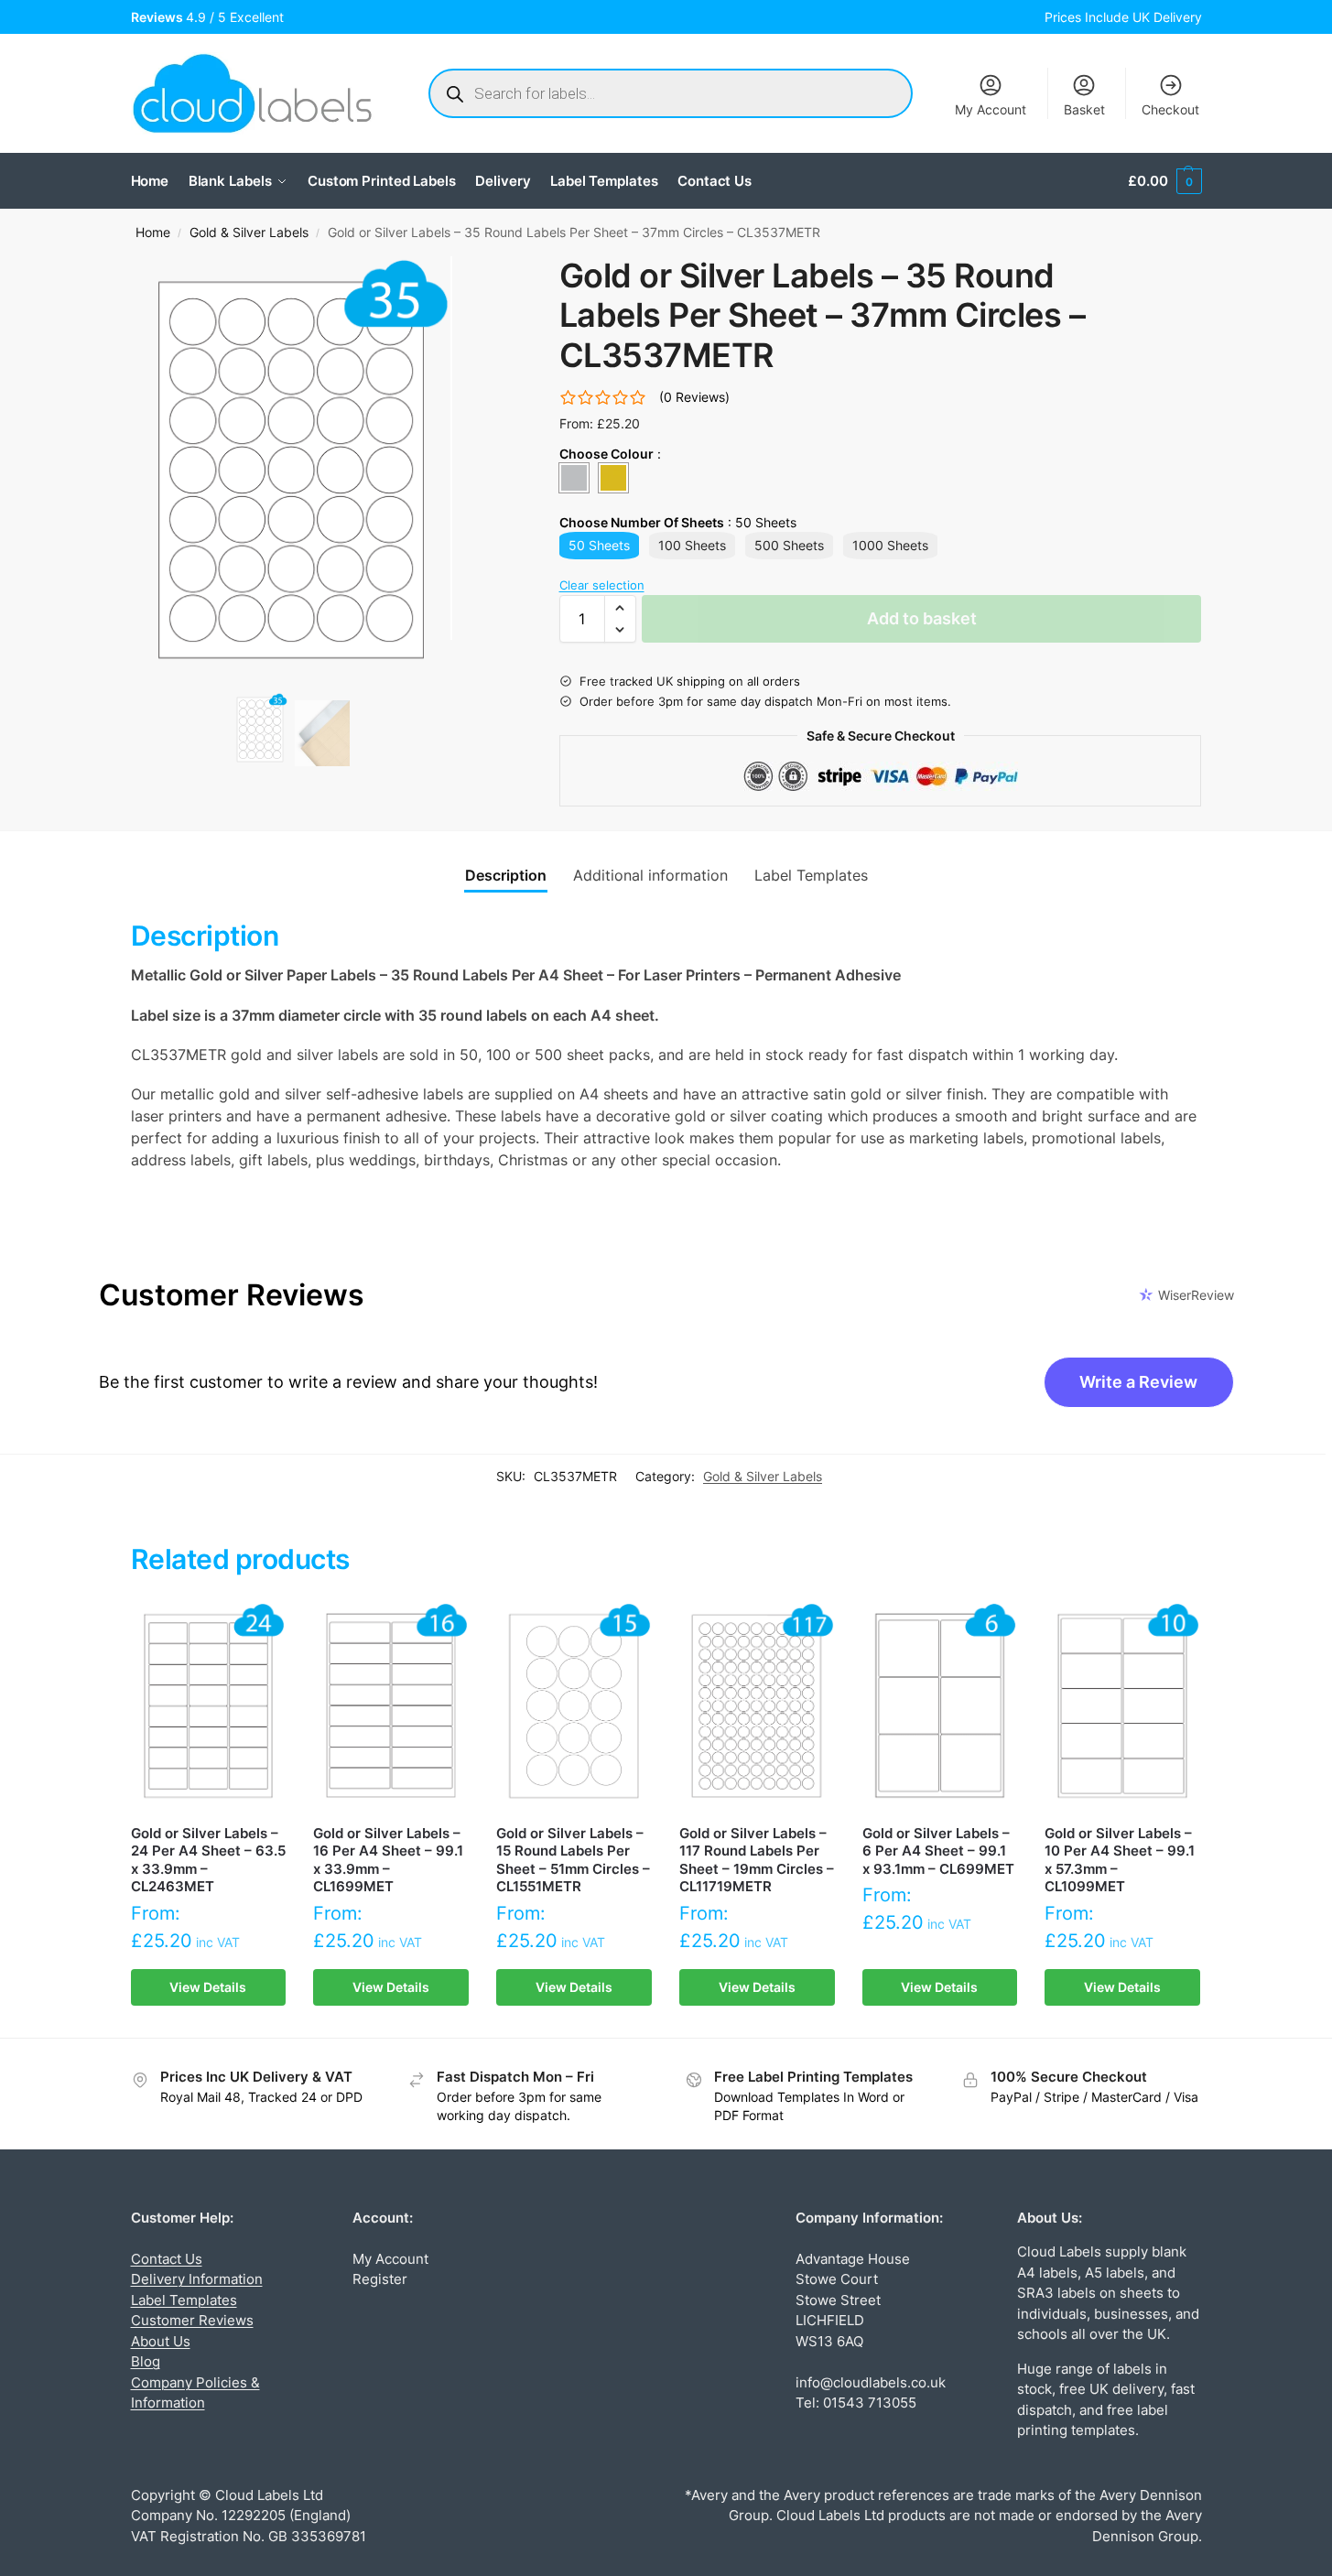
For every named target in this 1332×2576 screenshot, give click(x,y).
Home (153, 233)
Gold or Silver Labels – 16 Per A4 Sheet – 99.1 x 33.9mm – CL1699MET (388, 1860)
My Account (991, 109)
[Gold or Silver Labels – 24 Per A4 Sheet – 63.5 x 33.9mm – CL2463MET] (209, 1705)
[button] (1164, 181)
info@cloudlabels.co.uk (871, 2382)
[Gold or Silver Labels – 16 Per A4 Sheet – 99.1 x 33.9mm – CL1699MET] (391, 1705)
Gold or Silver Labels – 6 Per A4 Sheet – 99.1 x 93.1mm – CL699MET (938, 1851)
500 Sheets (789, 545)
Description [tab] (506, 875)
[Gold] (613, 478)
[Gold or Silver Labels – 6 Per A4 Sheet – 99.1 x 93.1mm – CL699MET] (940, 1705)
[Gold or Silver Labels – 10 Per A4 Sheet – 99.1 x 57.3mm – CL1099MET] (1122, 1705)
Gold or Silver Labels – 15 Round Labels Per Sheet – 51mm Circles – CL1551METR (573, 1860)
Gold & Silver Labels (249, 233)
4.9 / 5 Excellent (211, 17)
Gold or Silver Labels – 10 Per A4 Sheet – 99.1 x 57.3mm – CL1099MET (1120, 1860)
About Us (161, 2341)
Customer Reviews (192, 2320)
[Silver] (574, 478)
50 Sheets (599, 545)
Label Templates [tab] (811, 875)
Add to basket (922, 618)
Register (380, 2279)
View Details (208, 1987)
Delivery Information (197, 2279)
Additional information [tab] (650, 875)
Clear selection (602, 585)
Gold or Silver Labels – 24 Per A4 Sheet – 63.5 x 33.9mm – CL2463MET (208, 1860)
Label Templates (184, 2300)
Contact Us (167, 2259)
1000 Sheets (890, 545)
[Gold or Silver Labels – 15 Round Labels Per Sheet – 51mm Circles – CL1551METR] (574, 1705)
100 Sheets (692, 545)
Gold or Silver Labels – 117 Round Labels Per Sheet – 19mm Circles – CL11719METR (757, 1860)
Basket (1084, 109)
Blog (146, 2361)
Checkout (1170, 109)
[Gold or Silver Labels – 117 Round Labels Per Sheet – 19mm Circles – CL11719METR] (757, 1705)
